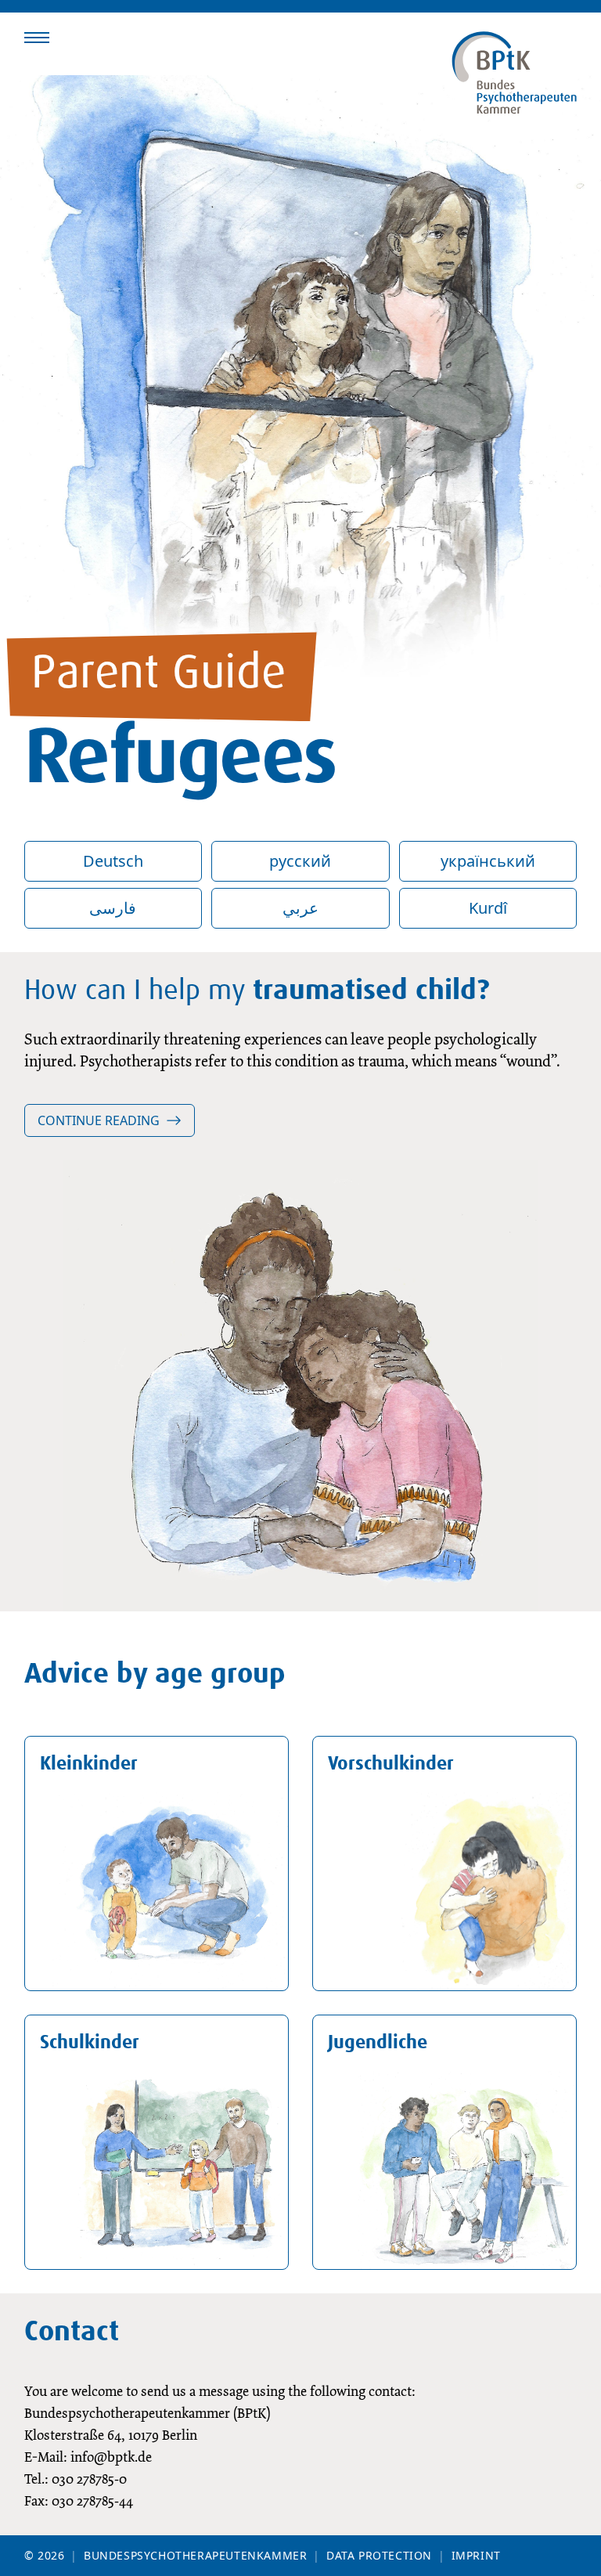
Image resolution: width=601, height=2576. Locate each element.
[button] (37, 38)
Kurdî (488, 908)
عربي (300, 908)
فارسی (113, 908)
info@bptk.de (111, 2457)
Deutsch (113, 861)
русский (300, 861)
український (488, 861)
